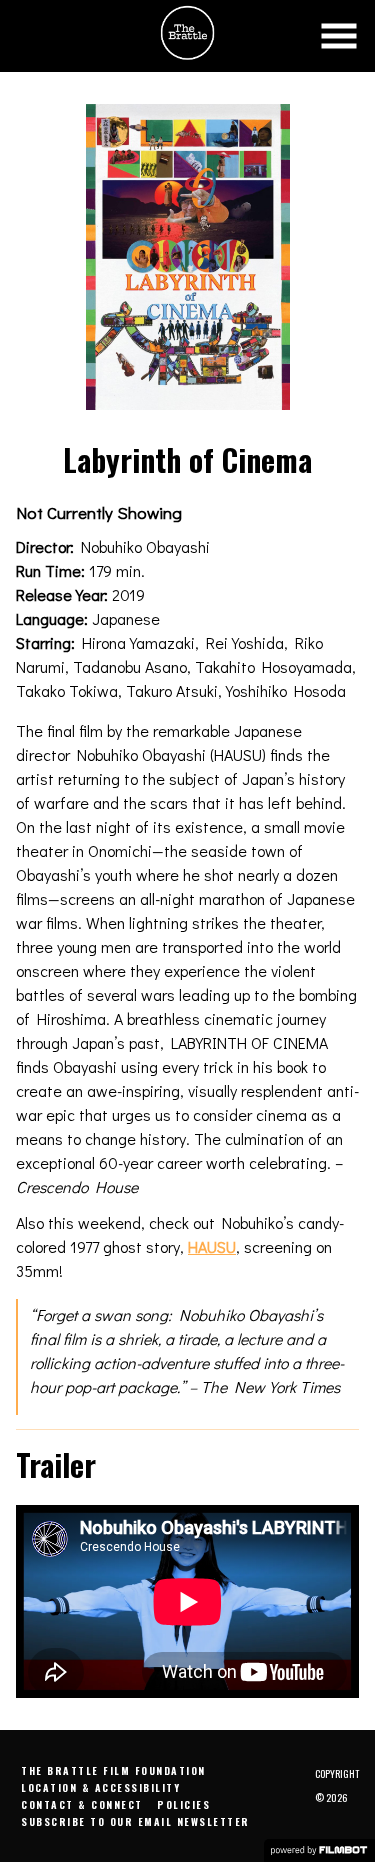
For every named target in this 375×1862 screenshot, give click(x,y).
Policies (183, 1804)
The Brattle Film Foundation (113, 1770)
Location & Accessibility (100, 1787)
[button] (339, 36)
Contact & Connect (82, 1804)
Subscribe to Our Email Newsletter (135, 1821)
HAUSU (212, 1246)
